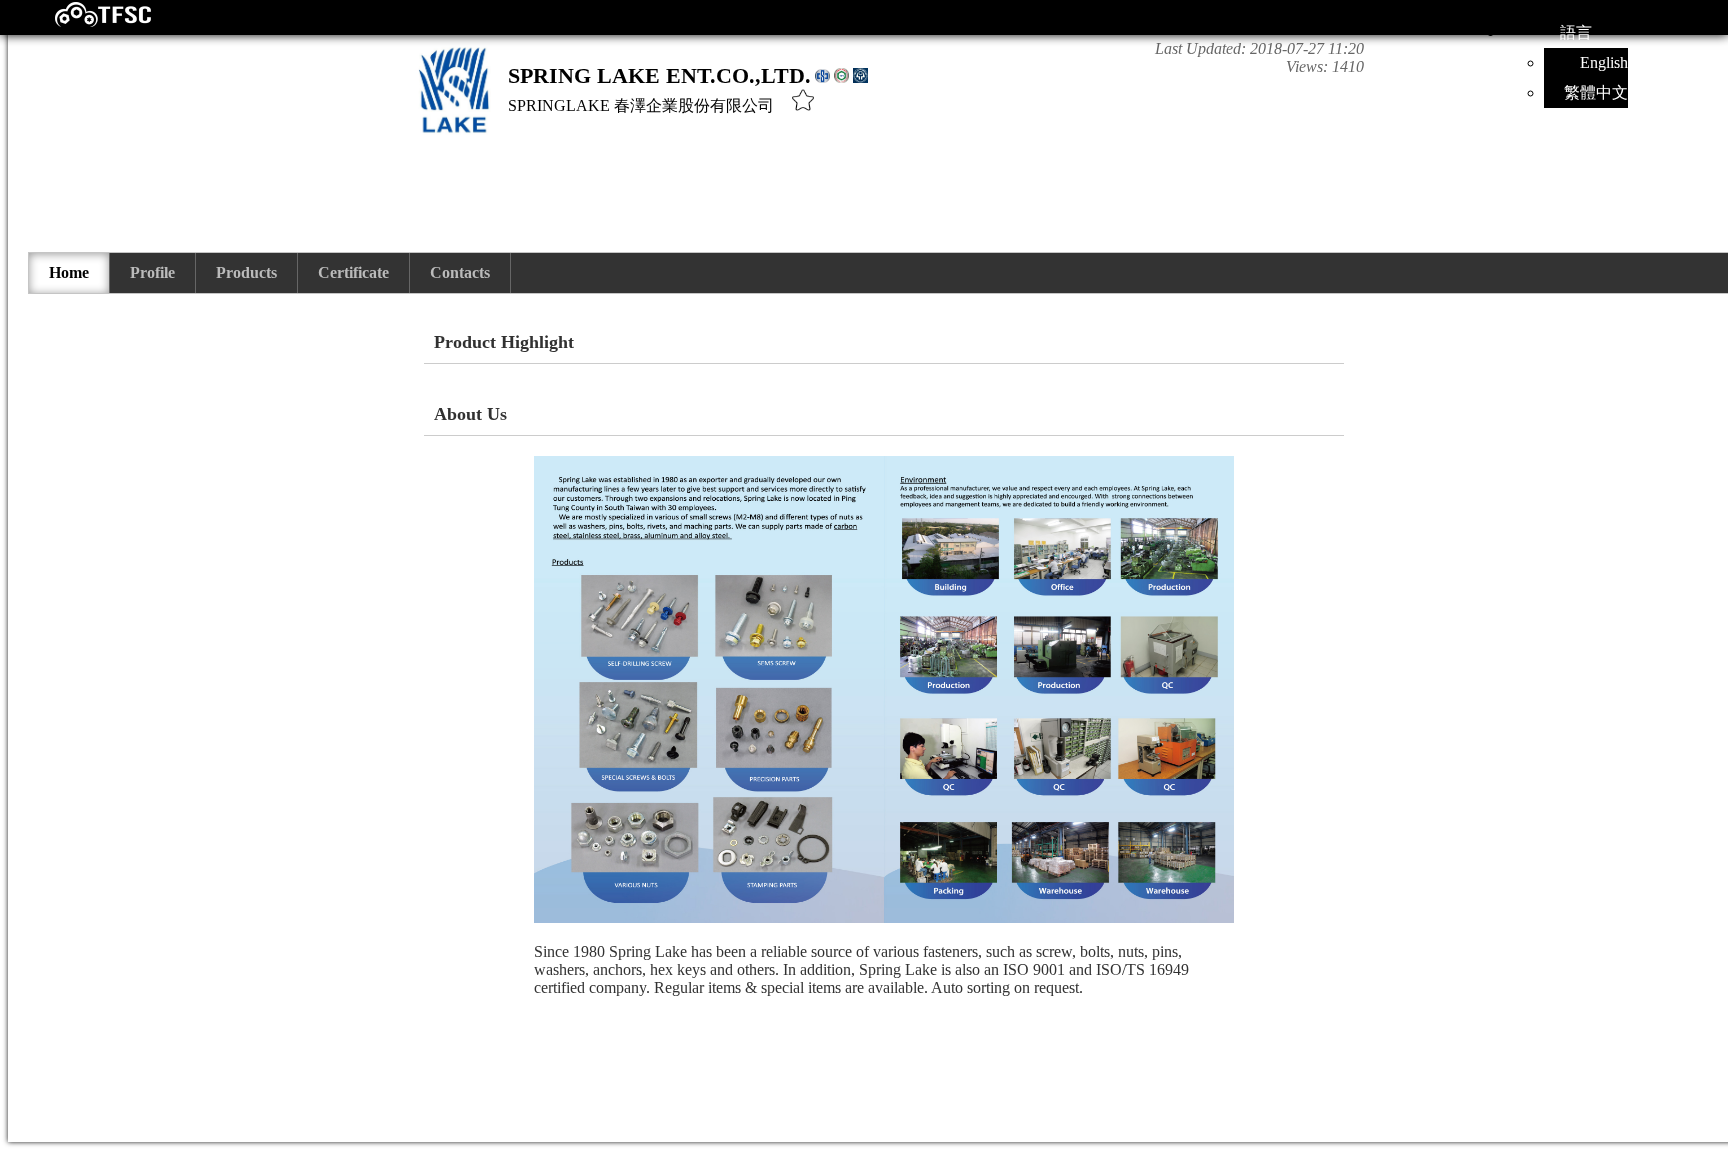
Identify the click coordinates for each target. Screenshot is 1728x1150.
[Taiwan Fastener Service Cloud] (85, 22)
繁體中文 (1596, 92)
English (1604, 62)
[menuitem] (69, 273)
